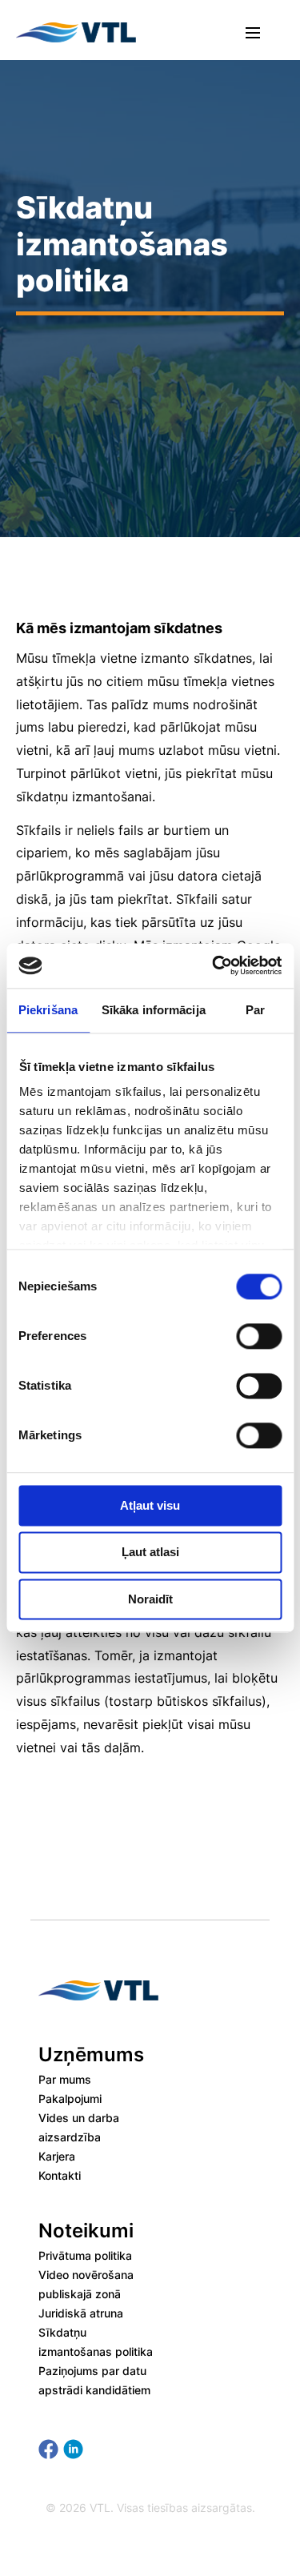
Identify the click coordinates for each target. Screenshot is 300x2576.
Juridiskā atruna (81, 2313)
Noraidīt (150, 1599)
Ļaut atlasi (150, 1553)
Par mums (65, 2079)
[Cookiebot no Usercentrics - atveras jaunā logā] (214, 965)
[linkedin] (73, 2449)
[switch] (259, 1336)
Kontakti (60, 2175)
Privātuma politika (85, 2255)
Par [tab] (255, 1010)
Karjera (57, 2156)
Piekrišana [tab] (48, 1010)
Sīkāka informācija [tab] (154, 1010)
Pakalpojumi (70, 2099)
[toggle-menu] (253, 32)
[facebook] (48, 2449)
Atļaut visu (150, 1505)
